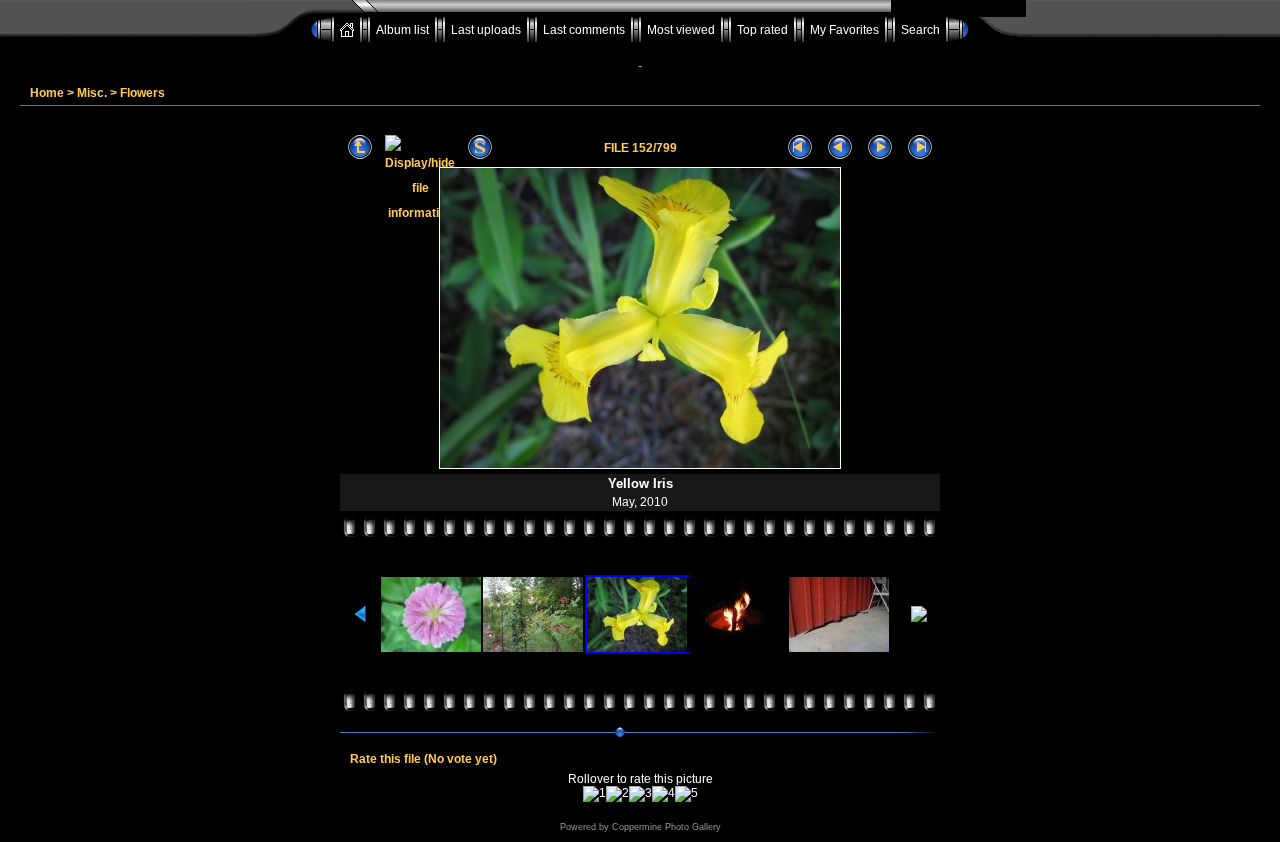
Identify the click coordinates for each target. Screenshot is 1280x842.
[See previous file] (840, 147)
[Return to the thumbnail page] (360, 147)
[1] (594, 794)
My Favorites (844, 30)
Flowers (142, 93)
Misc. (92, 93)
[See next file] (880, 147)
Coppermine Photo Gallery (666, 827)
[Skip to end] (920, 147)
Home (47, 93)
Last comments (584, 30)
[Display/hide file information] (420, 147)
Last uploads (486, 30)
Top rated (762, 30)
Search (920, 30)
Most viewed (681, 30)
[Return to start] (800, 147)
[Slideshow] (480, 147)
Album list (402, 30)
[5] (686, 794)
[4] (663, 794)
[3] (640, 794)
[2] (617, 794)
